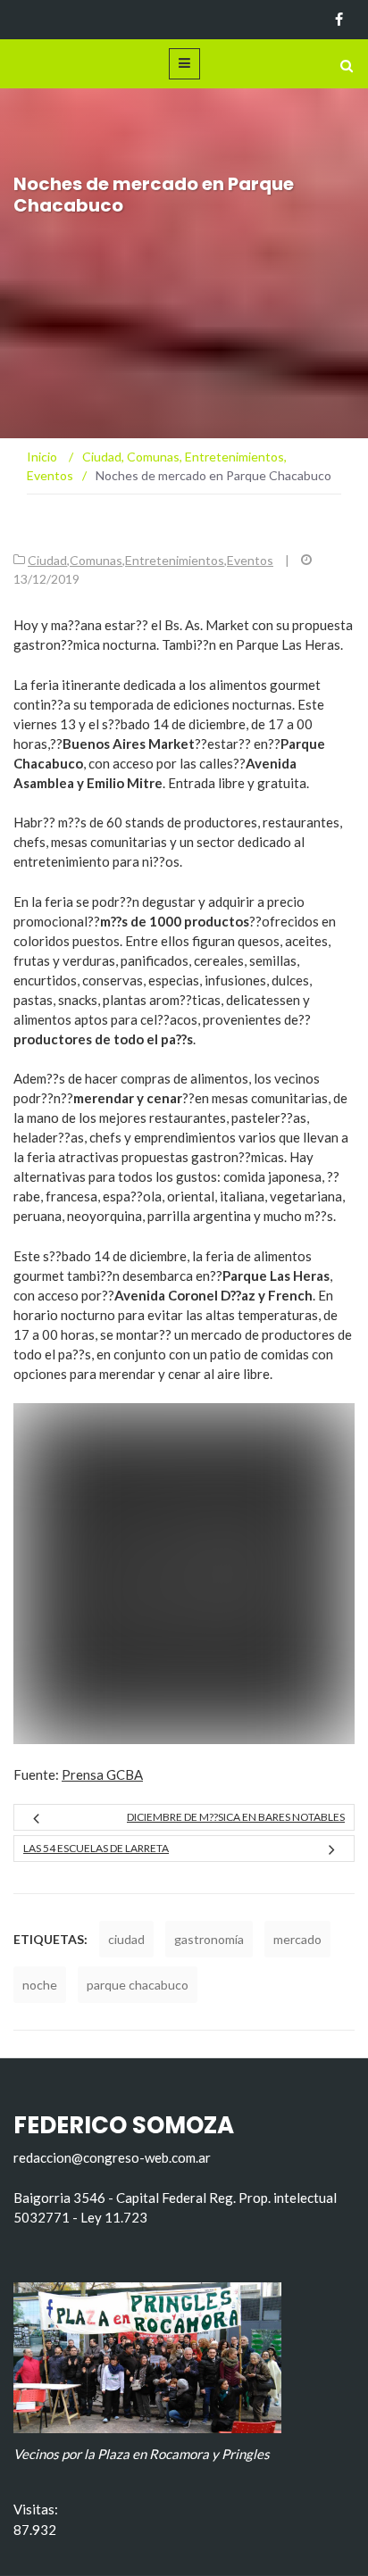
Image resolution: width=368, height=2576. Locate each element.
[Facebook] (339, 20)
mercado (297, 1939)
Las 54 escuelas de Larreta (96, 1848)
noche (40, 1985)
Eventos (250, 560)
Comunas (96, 560)
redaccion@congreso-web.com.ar (112, 2157)
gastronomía (209, 1939)
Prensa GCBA (102, 1774)
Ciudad (47, 560)
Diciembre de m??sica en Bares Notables (236, 1817)
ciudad (126, 1939)
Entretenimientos (175, 560)
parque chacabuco (138, 1985)
